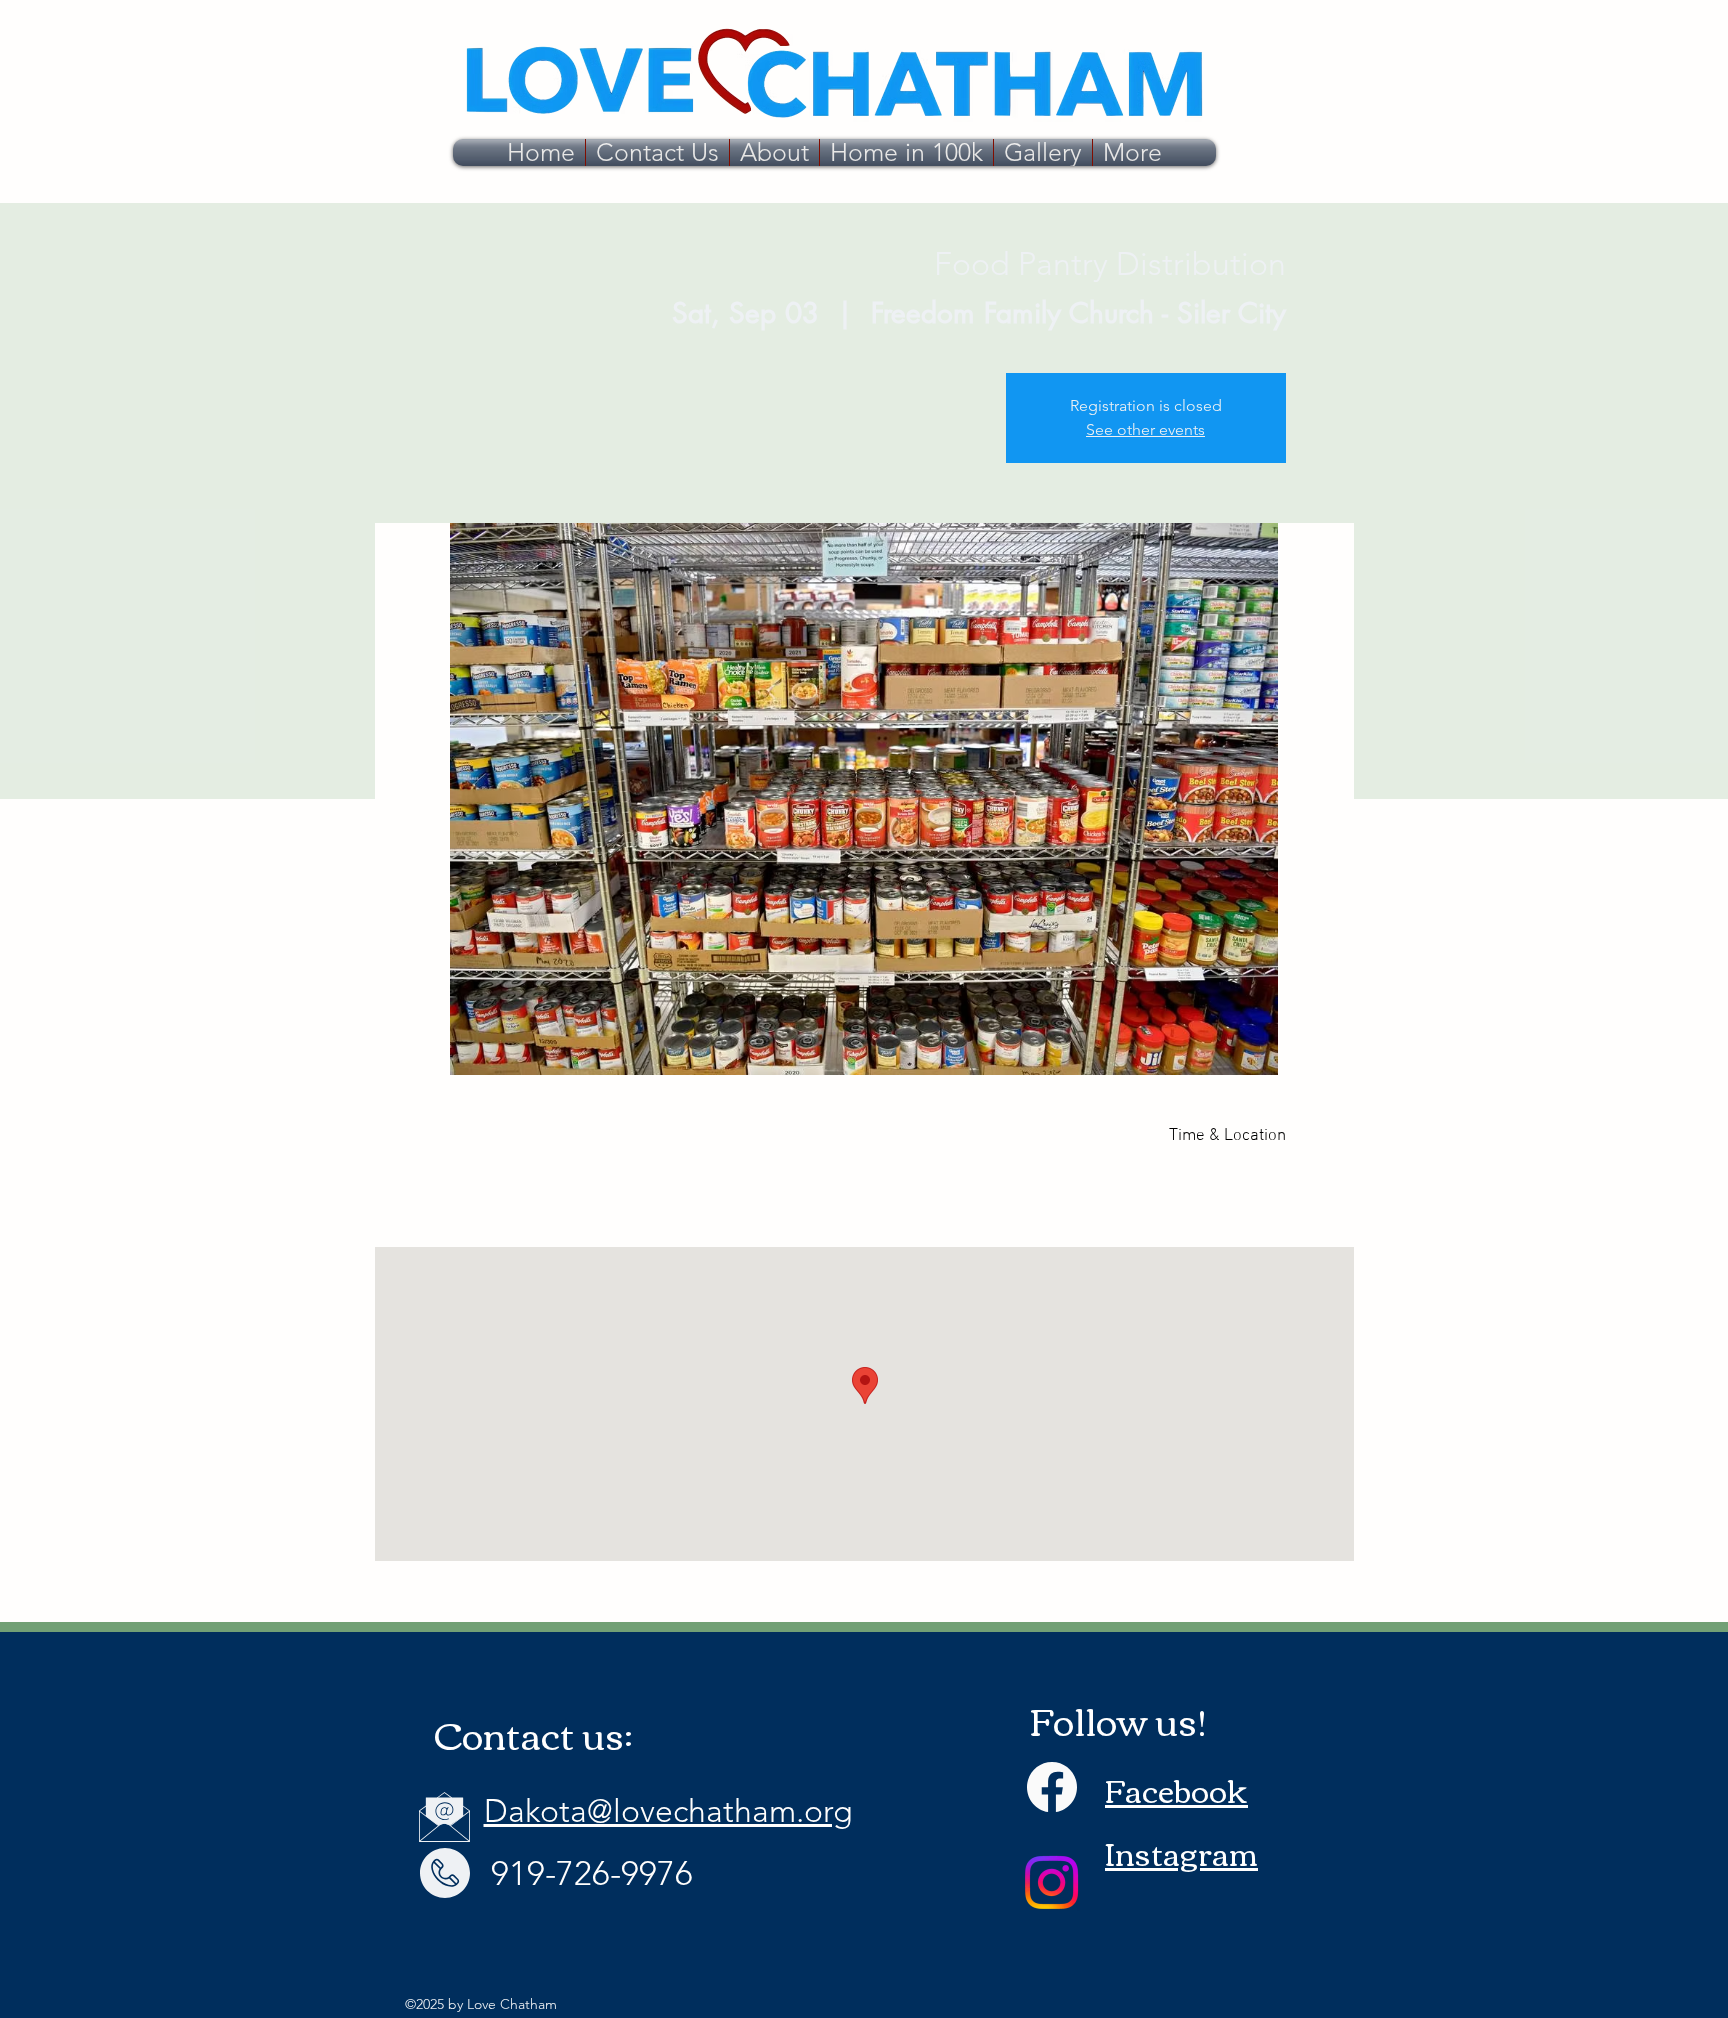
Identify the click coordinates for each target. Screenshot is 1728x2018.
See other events (1145, 429)
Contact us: (533, 1733)
